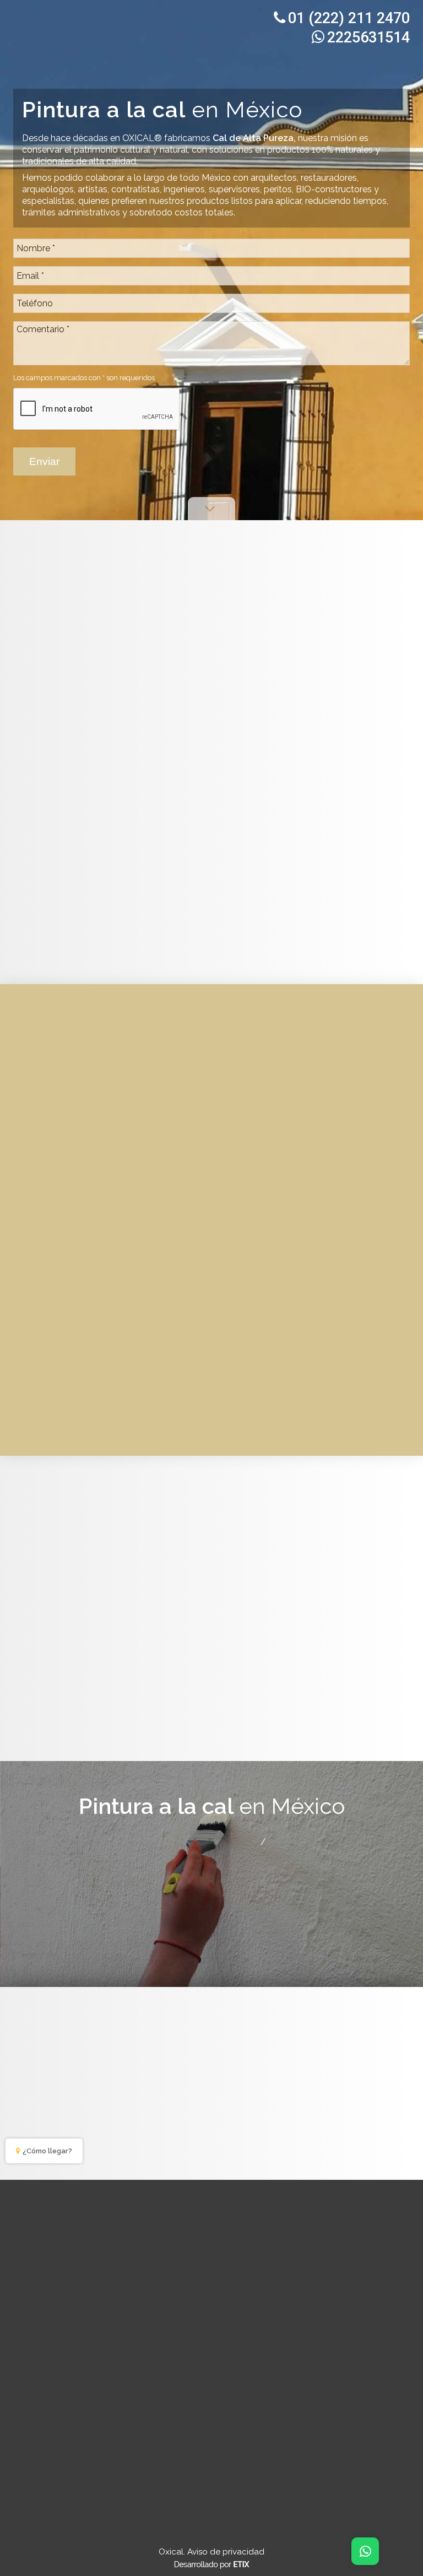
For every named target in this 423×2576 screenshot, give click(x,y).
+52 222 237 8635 (312, 1841)
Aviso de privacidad (226, 2552)
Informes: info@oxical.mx (218, 1869)
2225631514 (368, 37)
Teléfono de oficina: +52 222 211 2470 (169, 1841)
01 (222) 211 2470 (349, 18)
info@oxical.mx (134, 2428)
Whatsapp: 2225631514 (218, 1855)
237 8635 (202, 2404)
